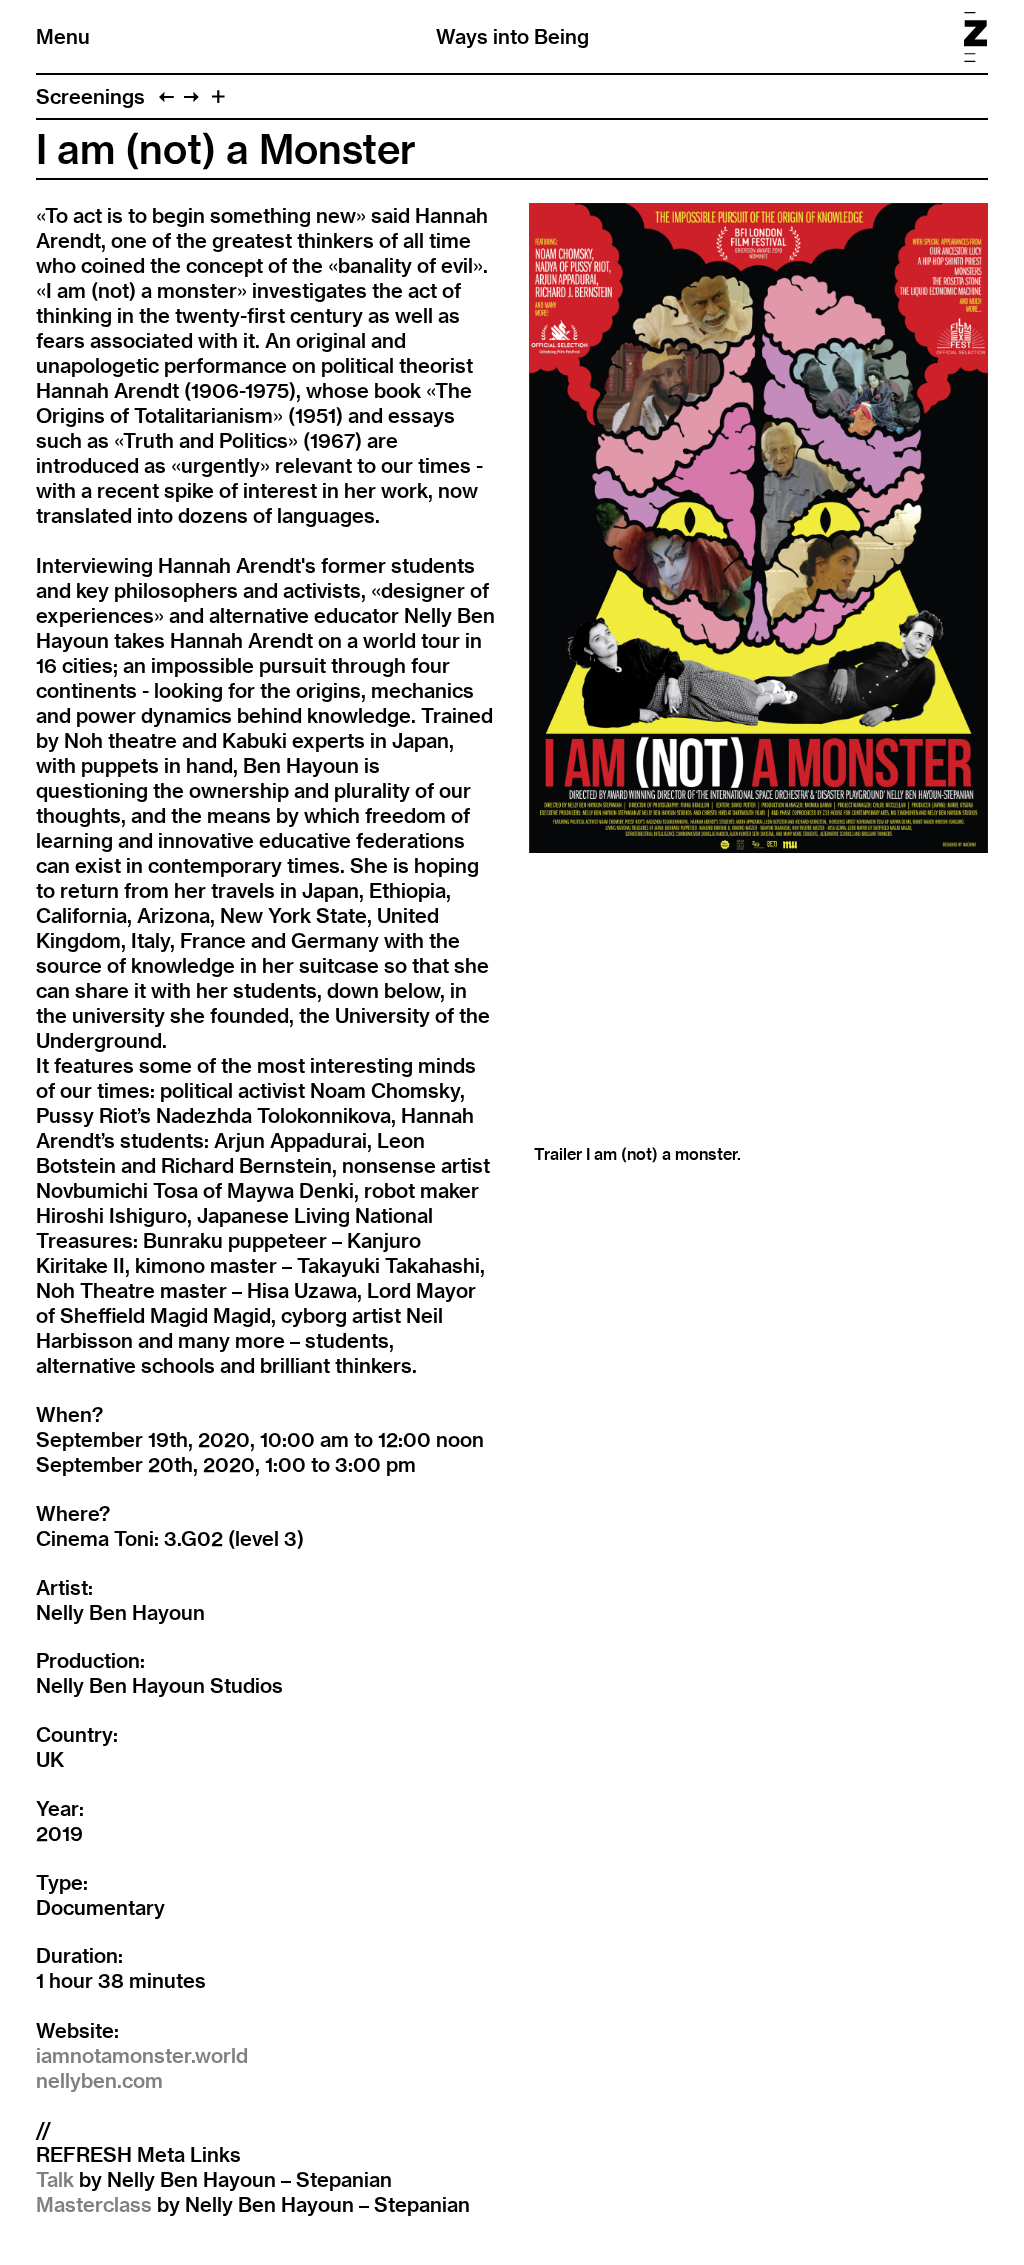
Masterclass (94, 2204)
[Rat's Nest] (191, 96)
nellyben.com (99, 2080)
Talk (55, 2179)
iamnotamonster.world (142, 2055)
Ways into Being (512, 36)
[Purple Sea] (166, 96)
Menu (63, 36)
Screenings (90, 96)
